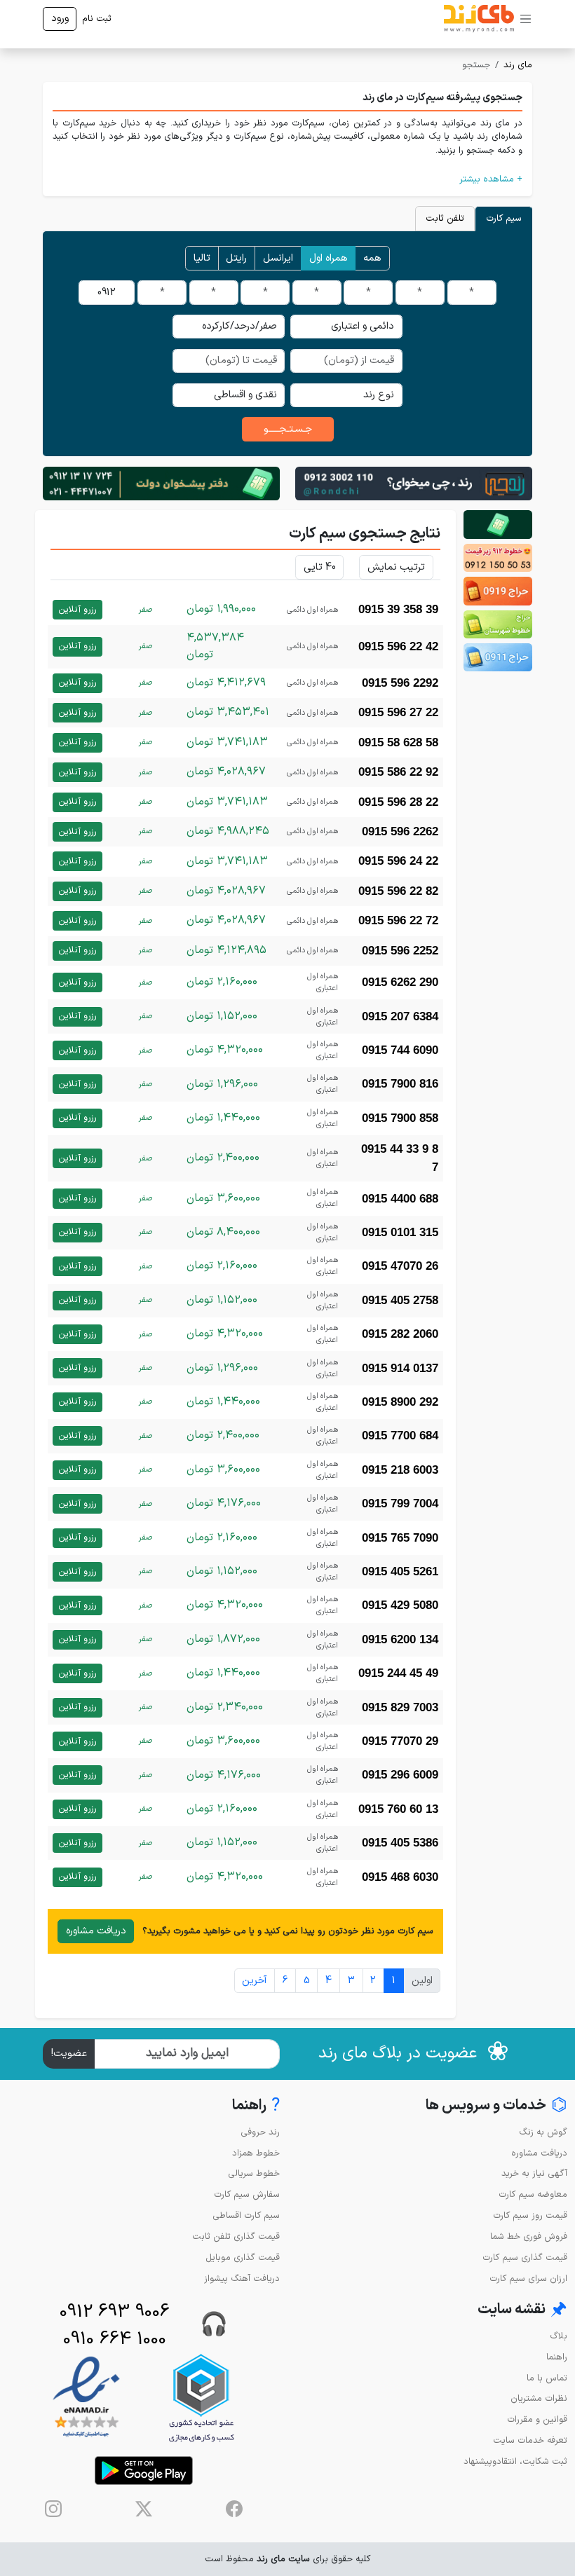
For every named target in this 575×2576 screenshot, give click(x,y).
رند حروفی (260, 2132)
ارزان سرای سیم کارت (528, 2279)
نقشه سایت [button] (522, 2310)
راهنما (557, 2357)
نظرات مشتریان (539, 2398)
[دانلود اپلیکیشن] (144, 2471)
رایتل (236, 258)
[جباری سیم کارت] (161, 483)
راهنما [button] (256, 2106)
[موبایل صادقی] (498, 591)
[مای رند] (479, 19)
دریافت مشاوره (96, 1931)
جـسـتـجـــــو (288, 429)
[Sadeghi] (414, 483)
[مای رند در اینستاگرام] (53, 2509)
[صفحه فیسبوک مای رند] (234, 2509)
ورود (60, 19)
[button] (287, 179)
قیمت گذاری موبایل (243, 2258)
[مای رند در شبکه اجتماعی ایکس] (144, 2509)
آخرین (254, 1981)
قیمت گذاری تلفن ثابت (236, 2236)
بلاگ (559, 2336)
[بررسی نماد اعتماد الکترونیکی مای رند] (86, 2398)
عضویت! (69, 2054)
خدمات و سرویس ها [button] (496, 2106)
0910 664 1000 (115, 2339)
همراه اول (329, 258)
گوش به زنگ (543, 2132)
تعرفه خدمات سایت (530, 2440)
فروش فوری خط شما (529, 2236)
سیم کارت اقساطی (246, 2215)
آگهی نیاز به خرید (534, 2173)
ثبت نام (97, 19)
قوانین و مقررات (537, 2419)
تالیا (202, 258)
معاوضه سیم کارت (533, 2194)
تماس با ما (547, 2378)
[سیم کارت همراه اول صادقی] (498, 624)
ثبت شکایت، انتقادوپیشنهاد (515, 2461)
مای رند (518, 65)
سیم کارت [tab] (504, 218)
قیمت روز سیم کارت (530, 2215)
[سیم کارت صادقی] (498, 657)
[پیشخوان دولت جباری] (498, 524)
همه (372, 258)
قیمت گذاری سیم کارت (525, 2258)
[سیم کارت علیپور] (498, 558)
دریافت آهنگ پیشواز (242, 2279)
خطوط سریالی (254, 2173)
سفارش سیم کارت (247, 2194)
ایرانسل (278, 258)
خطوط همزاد (256, 2153)
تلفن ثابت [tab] (445, 218)
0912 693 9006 (115, 2312)
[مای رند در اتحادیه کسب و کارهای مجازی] (201, 2398)
